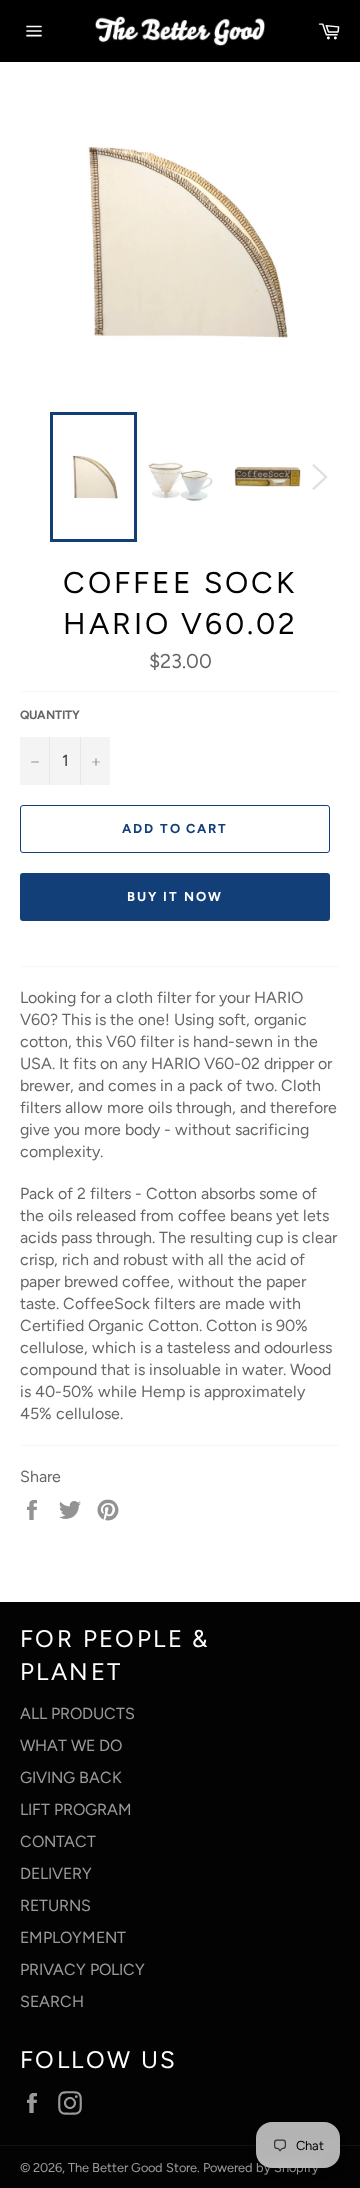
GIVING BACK (71, 1777)
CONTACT (58, 1841)
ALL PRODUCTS (77, 1713)
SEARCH (52, 2001)
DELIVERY (56, 1873)
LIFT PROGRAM (76, 1809)
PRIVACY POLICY (82, 1969)
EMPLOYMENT (73, 1937)
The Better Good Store (132, 2167)
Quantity (50, 715)
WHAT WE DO (71, 1745)
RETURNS (55, 1905)
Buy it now (175, 896)
